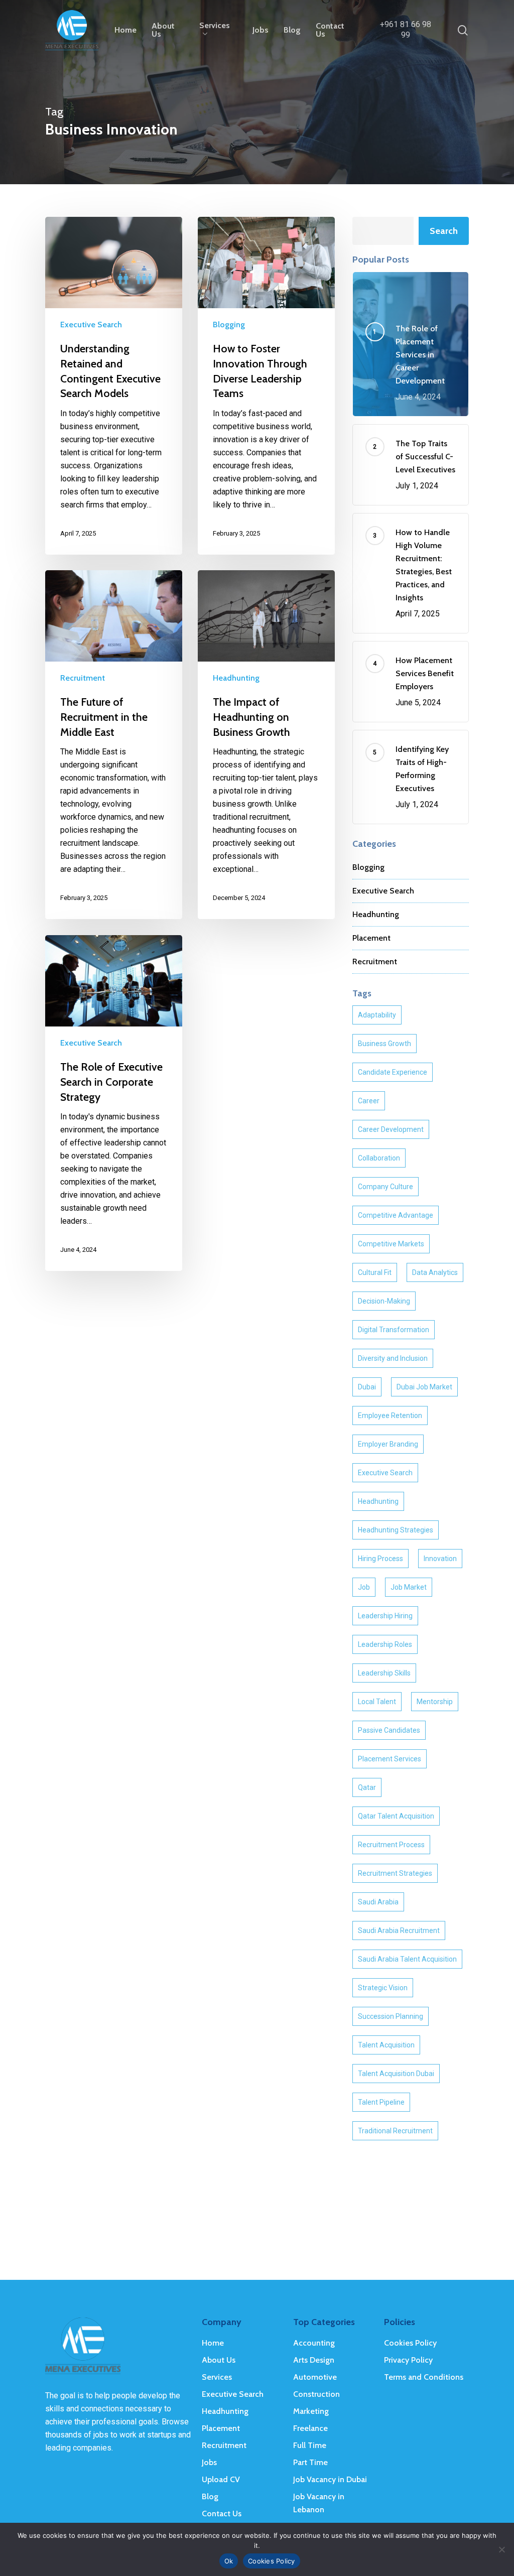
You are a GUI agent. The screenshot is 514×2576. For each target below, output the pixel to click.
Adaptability (377, 1015)
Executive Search (91, 325)
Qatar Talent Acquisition (396, 1816)
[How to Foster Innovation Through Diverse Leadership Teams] (266, 386)
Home (213, 2343)
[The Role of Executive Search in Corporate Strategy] (114, 1103)
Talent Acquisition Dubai (396, 2074)
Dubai (367, 1387)
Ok (229, 2561)
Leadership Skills (384, 1673)
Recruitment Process (391, 1845)
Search (444, 231)
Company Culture (385, 1187)
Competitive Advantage (396, 1215)
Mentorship (435, 1702)
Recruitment (83, 678)
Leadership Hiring (385, 1616)
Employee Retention (390, 1415)
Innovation (440, 1559)
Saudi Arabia (378, 1902)
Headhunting (236, 678)
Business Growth (384, 1044)
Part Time (310, 2462)
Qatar (367, 1787)
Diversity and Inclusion (393, 1358)
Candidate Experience (393, 1072)
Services (217, 2377)
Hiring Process (380, 1559)
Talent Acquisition (386, 2045)
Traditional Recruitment (395, 2131)
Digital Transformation (394, 1330)
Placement (371, 938)
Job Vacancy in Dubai (330, 2479)
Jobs (209, 2462)
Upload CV (221, 2479)
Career (369, 1101)
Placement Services (390, 1759)
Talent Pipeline (381, 2102)
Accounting (314, 2343)
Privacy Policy (408, 2360)
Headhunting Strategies (396, 1530)
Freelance (310, 2428)
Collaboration (379, 1158)
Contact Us (222, 2514)
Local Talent (377, 1702)
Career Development (391, 1129)
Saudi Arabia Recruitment (399, 1930)
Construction (316, 2394)
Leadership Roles (385, 1644)
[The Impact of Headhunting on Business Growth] (266, 745)
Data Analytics (435, 1272)
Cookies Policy (410, 2343)
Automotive (315, 2377)
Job (364, 1587)
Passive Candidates (389, 1730)
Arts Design (314, 2360)
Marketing (311, 2411)
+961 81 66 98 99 (406, 30)
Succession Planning (391, 2016)
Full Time (310, 2445)
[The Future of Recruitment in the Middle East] (114, 745)
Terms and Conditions (424, 2377)
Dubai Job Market (424, 1387)
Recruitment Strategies (395, 1873)
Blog (210, 2496)
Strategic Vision (383, 1988)
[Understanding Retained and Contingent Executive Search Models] (114, 386)
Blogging (229, 325)
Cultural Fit (375, 1272)
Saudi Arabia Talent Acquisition (407, 1959)
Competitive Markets (391, 1244)
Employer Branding (388, 1444)
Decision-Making (384, 1301)
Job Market (409, 1587)
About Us (219, 2360)
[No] (501, 2549)
